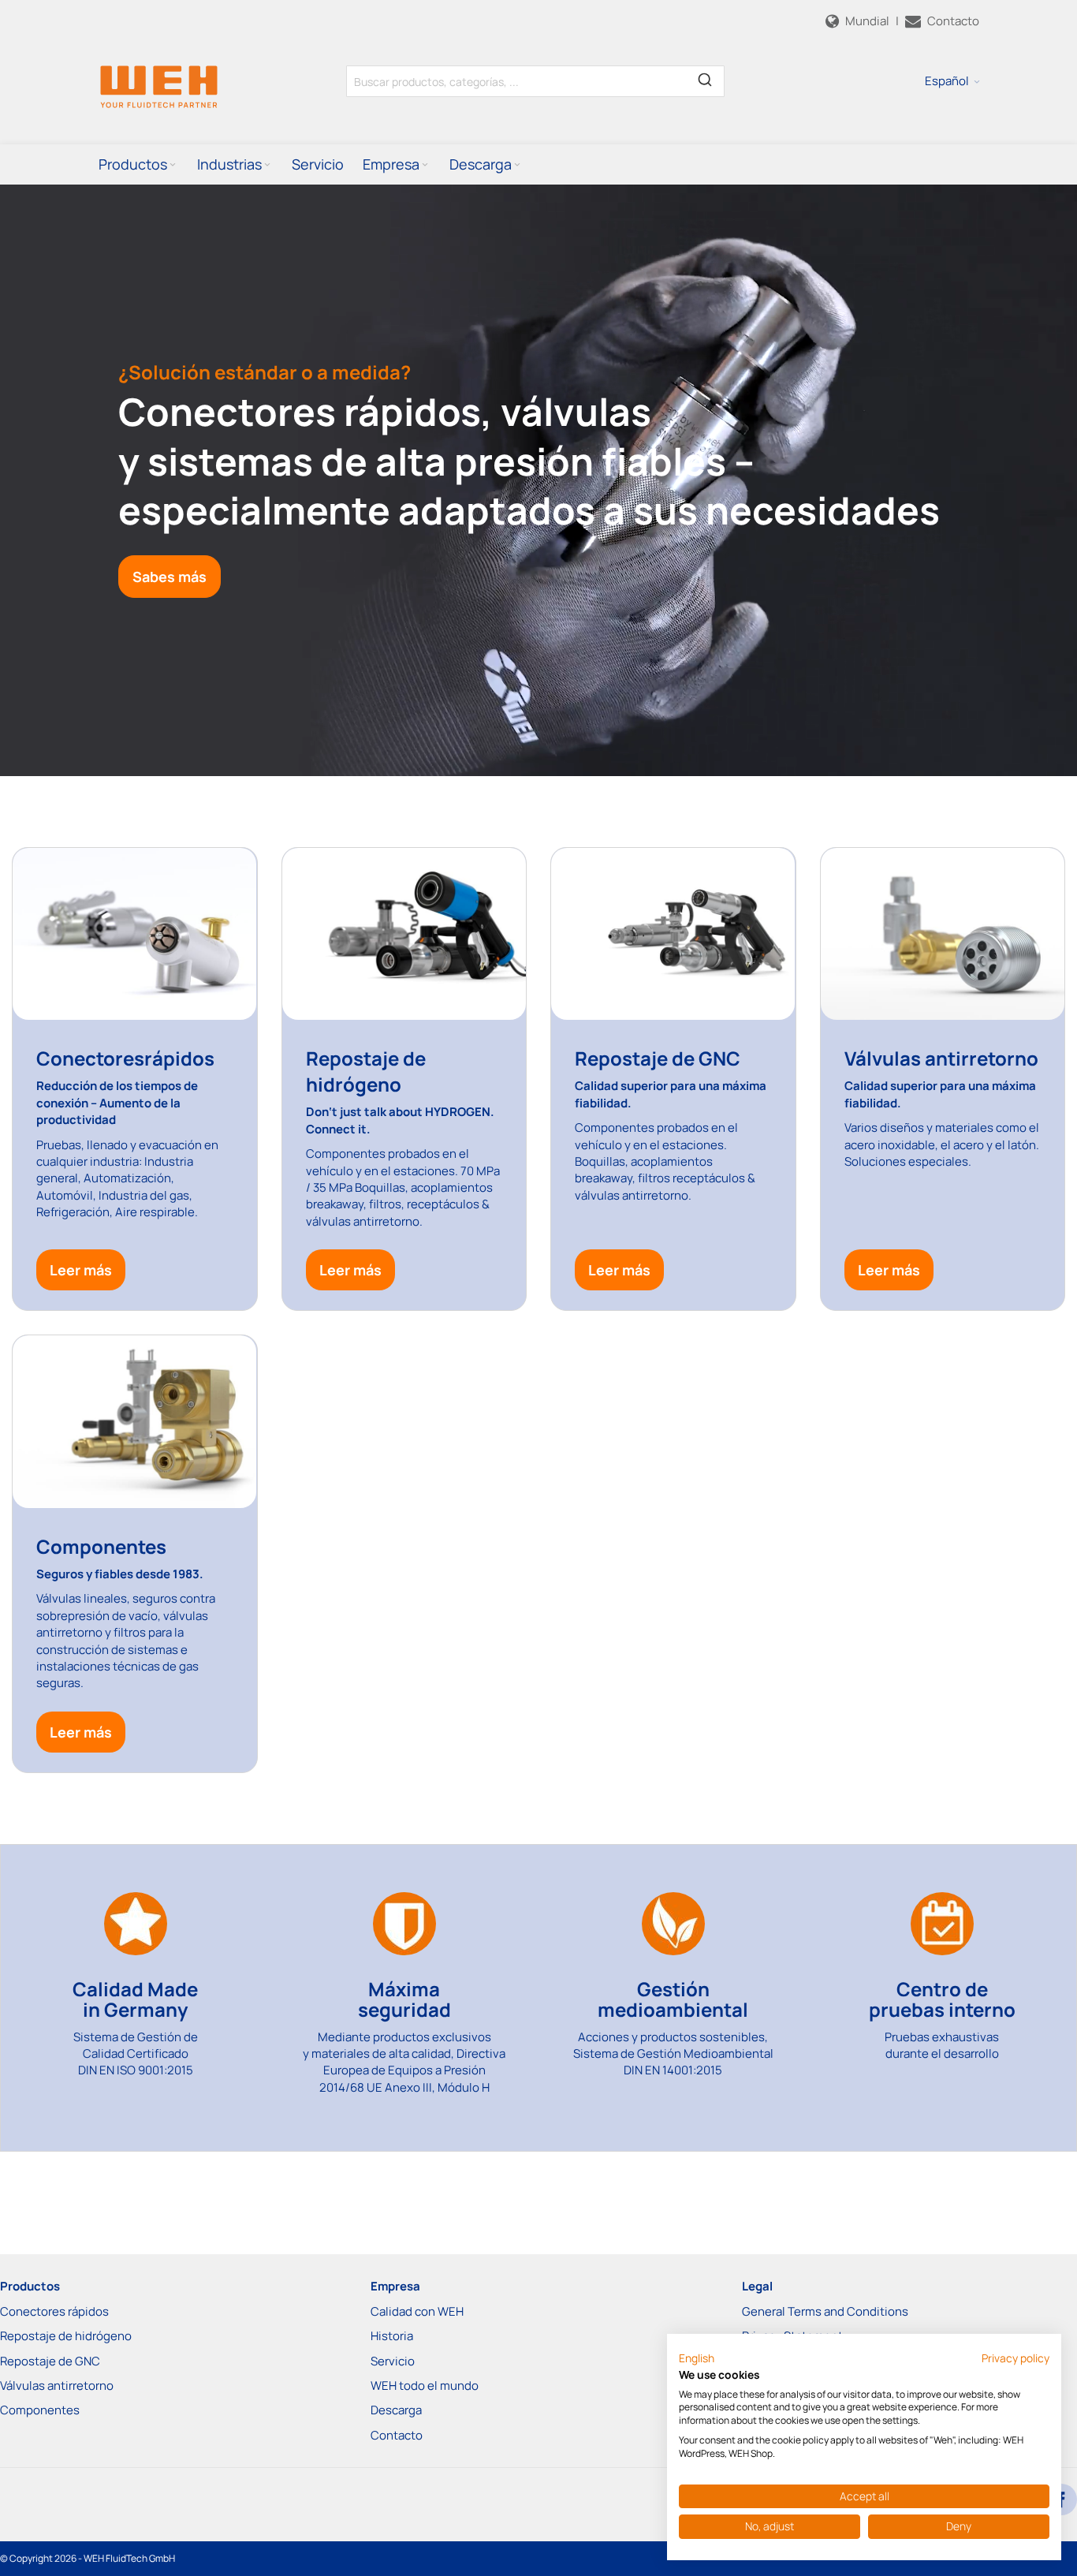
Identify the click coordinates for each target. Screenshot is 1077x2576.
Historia (392, 2336)
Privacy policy (1016, 2358)
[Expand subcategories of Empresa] (425, 165)
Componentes (40, 2410)
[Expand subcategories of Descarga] (517, 165)
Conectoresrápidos (125, 1058)
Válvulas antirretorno (57, 2386)
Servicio (393, 2361)
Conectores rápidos (54, 2311)
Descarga (396, 2410)
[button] (952, 81)
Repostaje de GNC (658, 1058)
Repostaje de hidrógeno (66, 2336)
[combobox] (535, 81)
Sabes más (170, 577)
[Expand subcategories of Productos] (173, 165)
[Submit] (705, 78)
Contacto (397, 2435)
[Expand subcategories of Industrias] (267, 165)
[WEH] (159, 86)
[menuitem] (138, 164)
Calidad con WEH (417, 2311)
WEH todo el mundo (425, 2386)
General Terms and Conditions (825, 2311)
